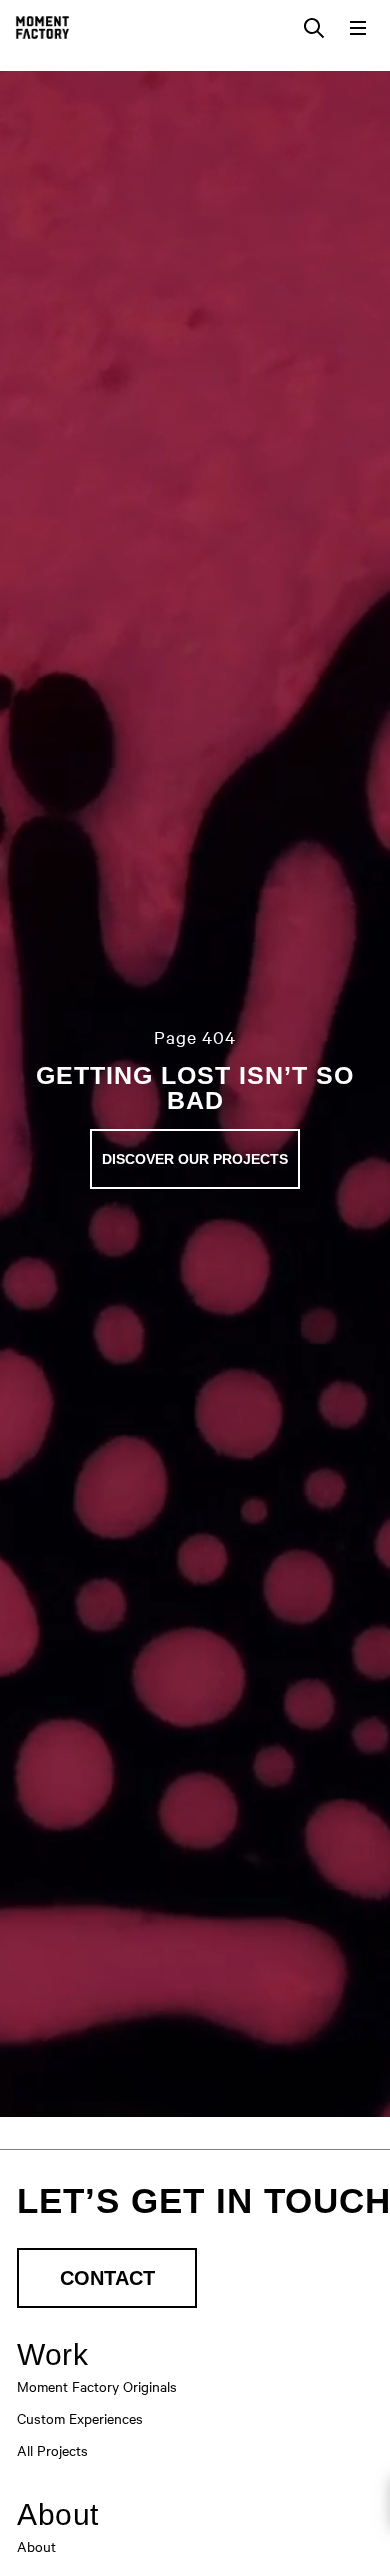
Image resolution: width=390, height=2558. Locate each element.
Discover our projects (195, 1159)
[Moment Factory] (42, 27)
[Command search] (314, 28)
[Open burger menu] (358, 28)
